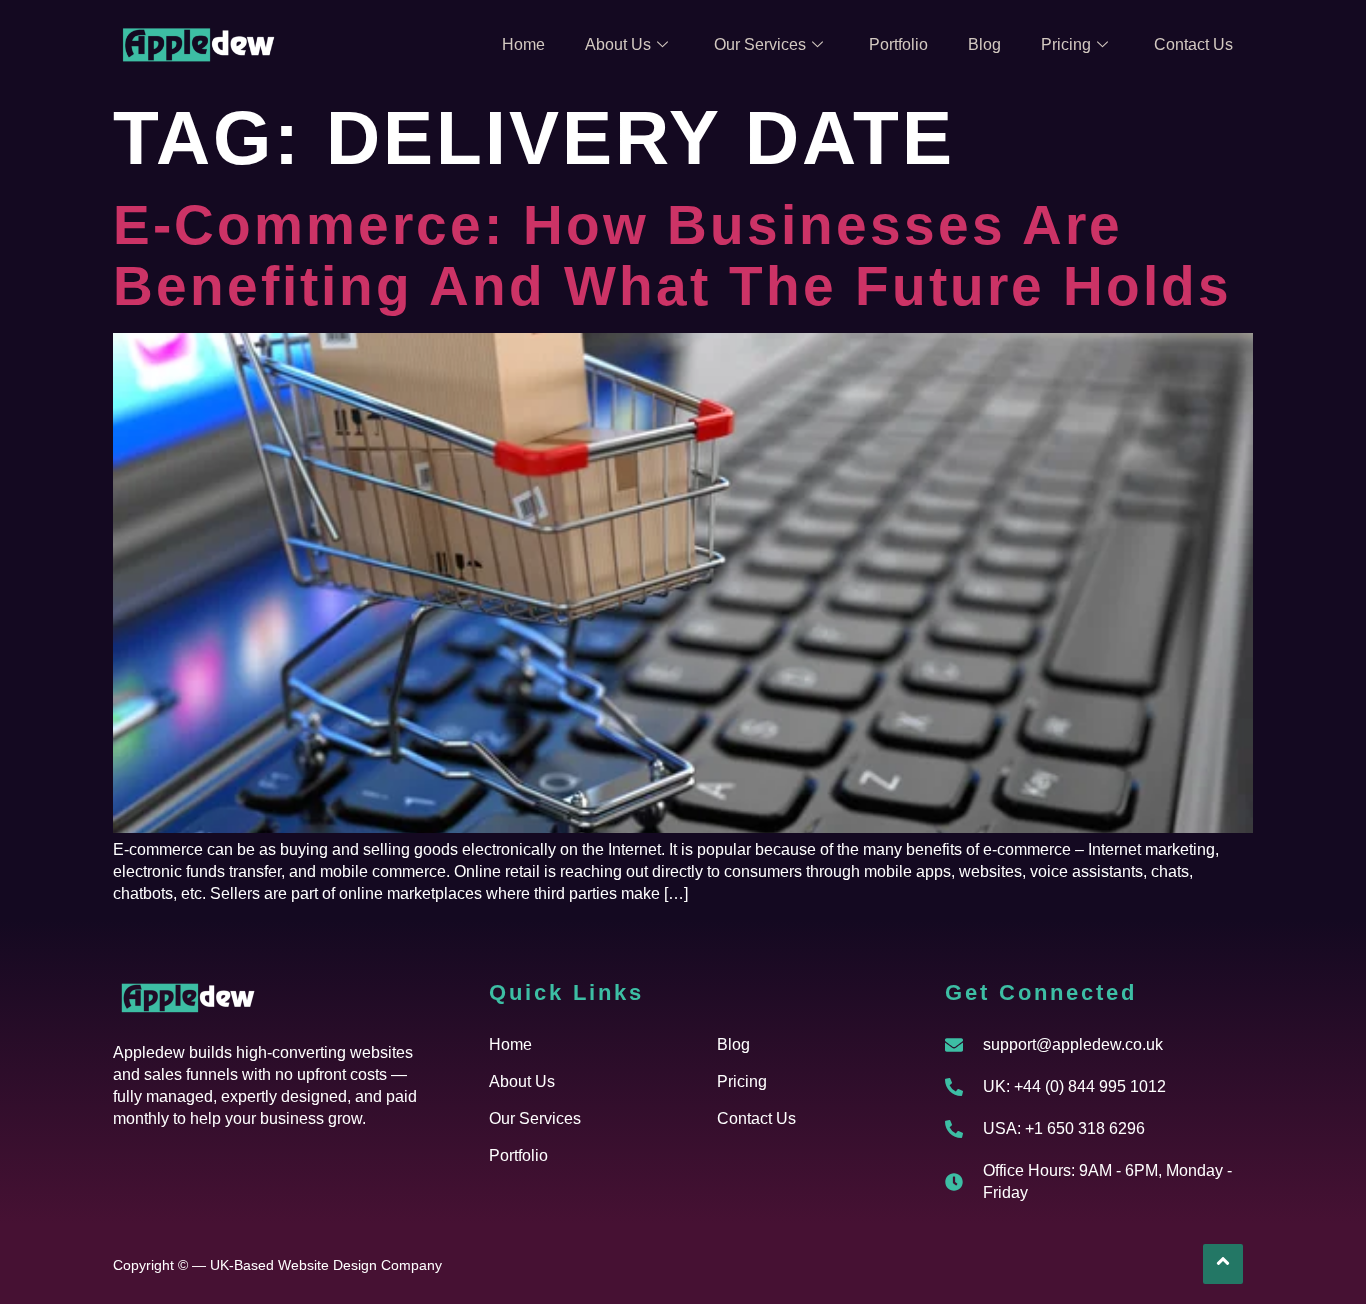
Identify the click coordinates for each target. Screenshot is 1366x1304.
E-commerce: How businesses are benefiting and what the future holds (672, 255)
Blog (984, 44)
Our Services (760, 44)
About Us (618, 44)
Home (523, 44)
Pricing (1066, 44)
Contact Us (1193, 44)
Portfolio (898, 44)
